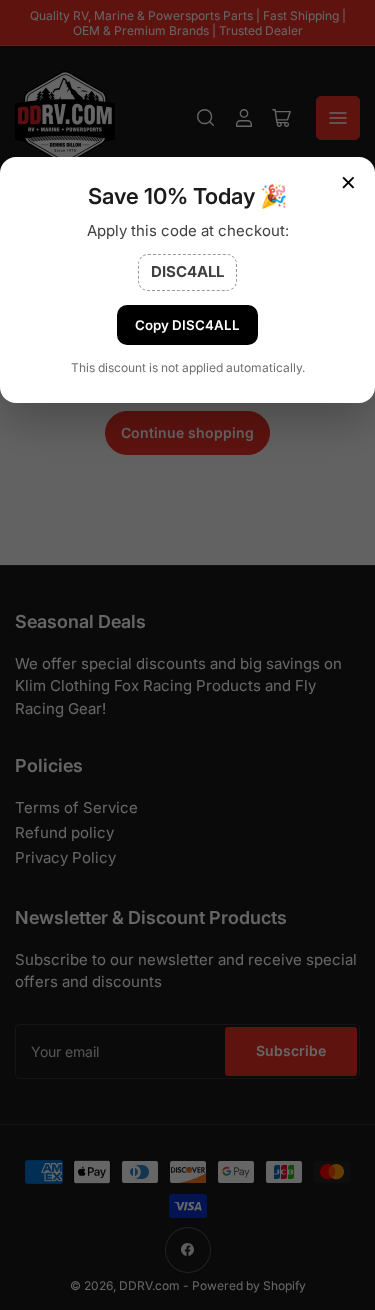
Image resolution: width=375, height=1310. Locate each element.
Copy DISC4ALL (187, 325)
